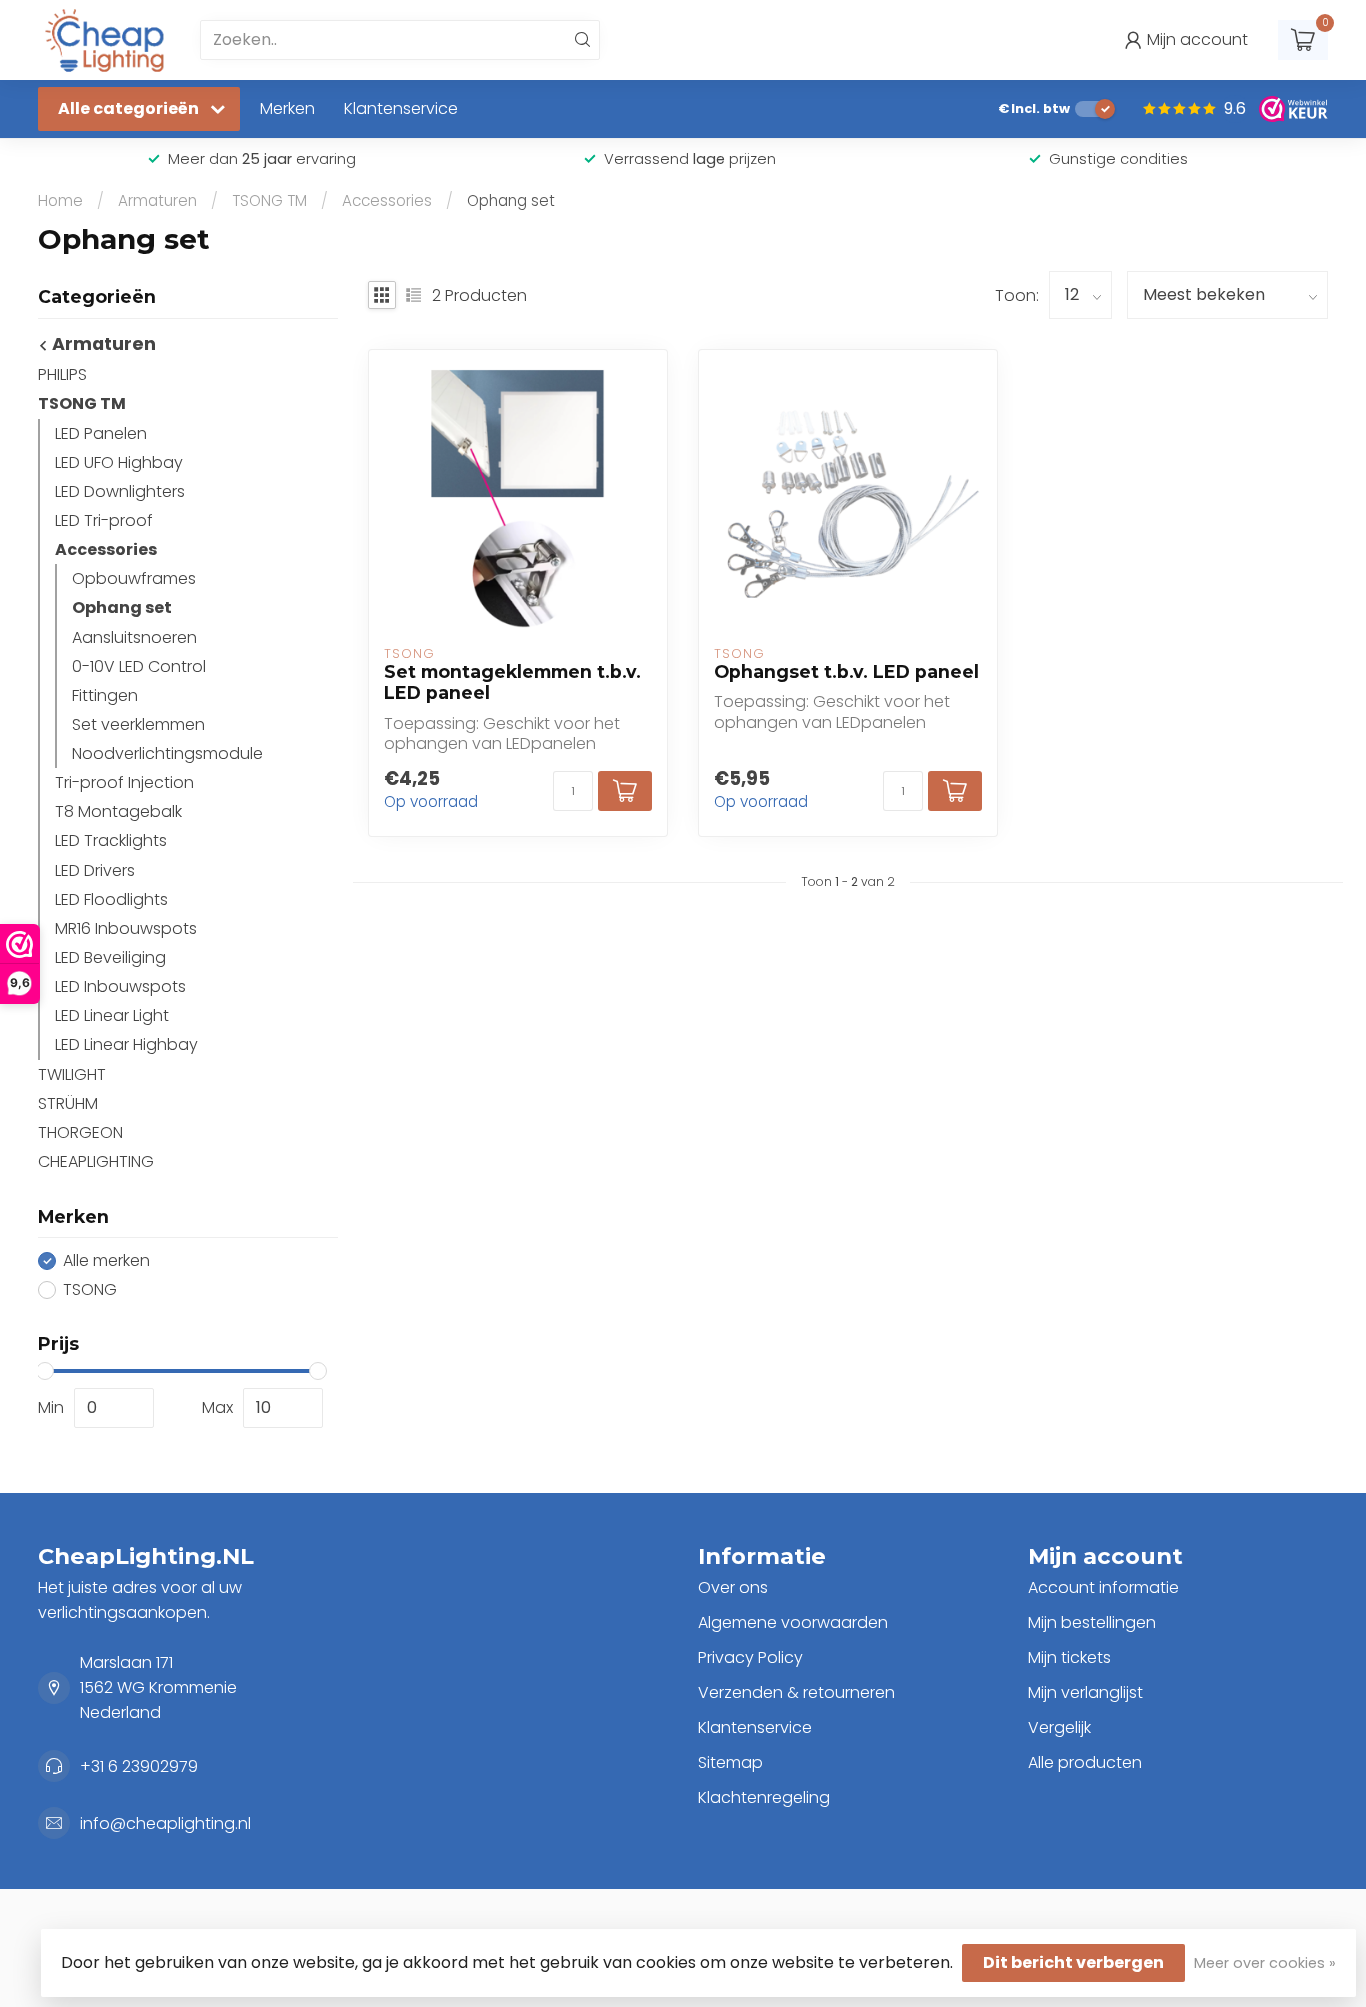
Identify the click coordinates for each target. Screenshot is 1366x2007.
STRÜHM (68, 1103)
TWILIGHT (72, 1074)
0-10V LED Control (139, 666)
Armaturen (157, 200)
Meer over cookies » (1265, 1963)
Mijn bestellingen (1092, 1622)
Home (60, 200)
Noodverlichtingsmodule (167, 753)
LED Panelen (101, 433)
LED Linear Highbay (126, 1044)
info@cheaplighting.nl (165, 1823)
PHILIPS (62, 374)
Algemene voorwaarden (793, 1622)
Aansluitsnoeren (134, 637)
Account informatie (1103, 1587)
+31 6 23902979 (139, 1766)
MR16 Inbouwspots (126, 928)
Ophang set (511, 200)
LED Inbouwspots (120, 986)
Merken (287, 108)
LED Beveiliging (110, 957)
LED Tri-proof (104, 520)
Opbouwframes (134, 578)
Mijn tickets (1069, 1657)
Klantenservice (401, 108)
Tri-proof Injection (124, 782)
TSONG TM (269, 200)
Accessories (387, 200)
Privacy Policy (750, 1657)
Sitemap (730, 1762)
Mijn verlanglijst (1085, 1692)
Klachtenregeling (764, 1797)
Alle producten (1085, 1762)
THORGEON (80, 1132)
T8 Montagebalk (118, 811)
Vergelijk (1059, 1727)
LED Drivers (95, 870)
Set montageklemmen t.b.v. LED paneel (512, 682)
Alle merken (106, 1261)
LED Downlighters (120, 491)
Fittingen (105, 695)
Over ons (733, 1587)
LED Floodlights (111, 899)
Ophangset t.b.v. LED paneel (846, 671)
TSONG (90, 1290)
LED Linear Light (112, 1015)
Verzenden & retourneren (796, 1692)
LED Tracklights (111, 840)
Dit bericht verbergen (1073, 1962)
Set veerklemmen (138, 724)
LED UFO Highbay (119, 462)
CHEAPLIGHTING (96, 1161)
